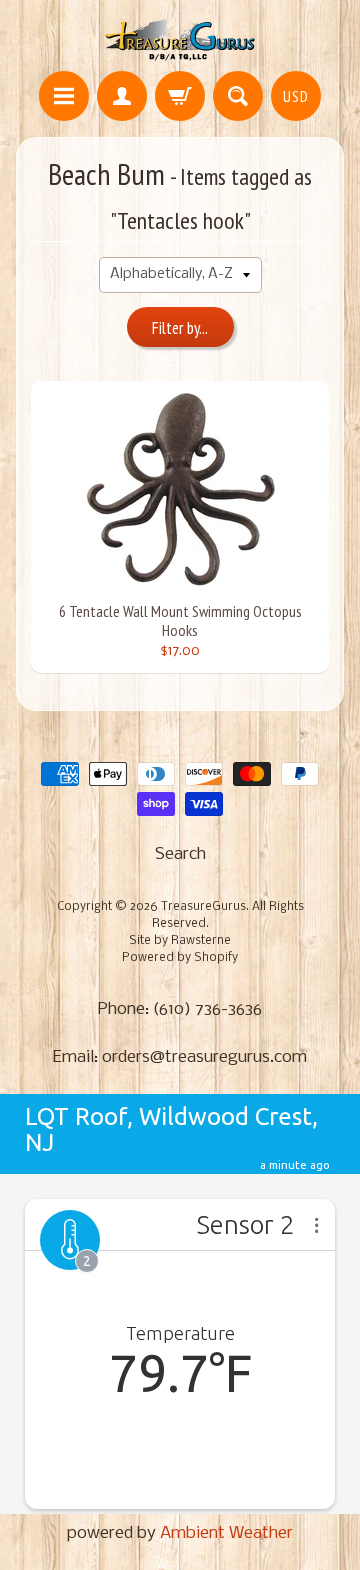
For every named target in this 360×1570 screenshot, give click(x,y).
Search (180, 854)
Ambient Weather (226, 1533)
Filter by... (180, 328)
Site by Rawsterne (180, 941)
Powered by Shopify (180, 958)
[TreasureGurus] (180, 38)
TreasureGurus (203, 907)
